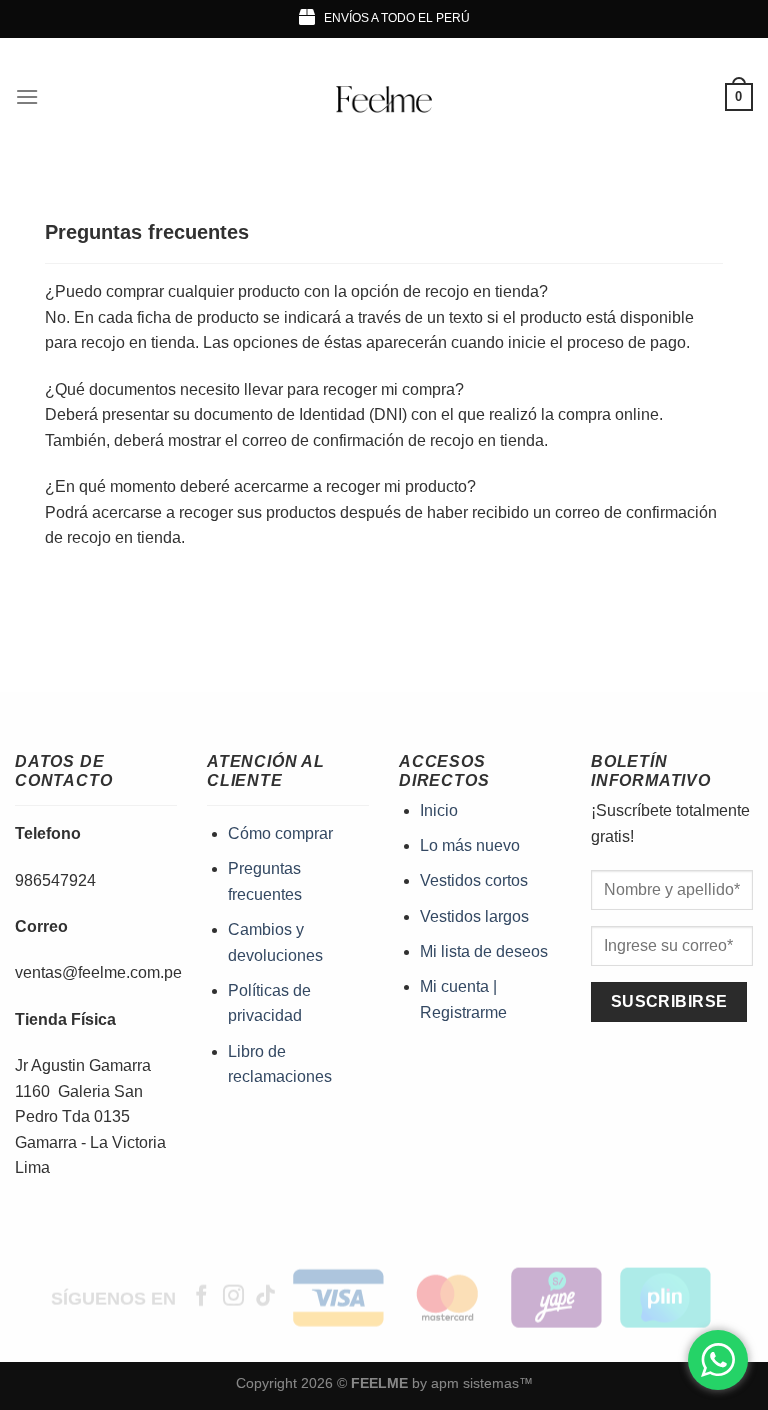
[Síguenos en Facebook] (201, 1297)
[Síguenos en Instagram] (233, 1297)
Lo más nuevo (470, 845)
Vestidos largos (474, 916)
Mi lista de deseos (484, 951)
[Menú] (27, 96)
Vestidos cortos (474, 880)
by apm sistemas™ (470, 1383)
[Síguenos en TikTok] (265, 1297)
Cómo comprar (280, 833)
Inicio (439, 810)
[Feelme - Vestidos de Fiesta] (384, 97)
